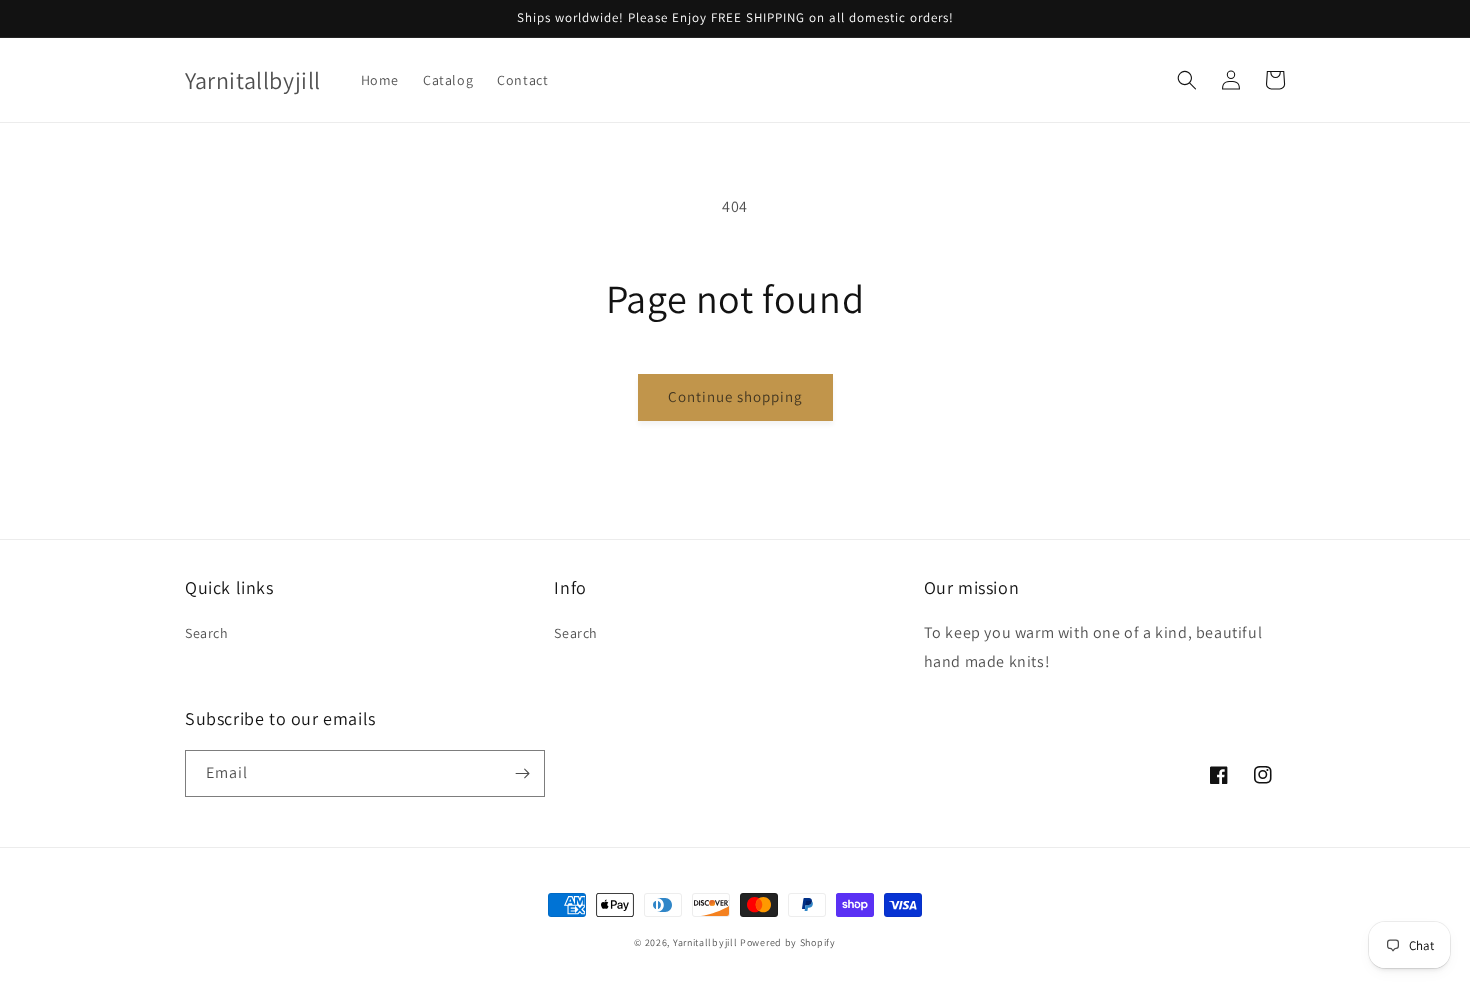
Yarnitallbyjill (705, 942)
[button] (1187, 80)
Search (207, 633)
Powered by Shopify (788, 942)
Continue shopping (735, 396)
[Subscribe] (522, 773)
